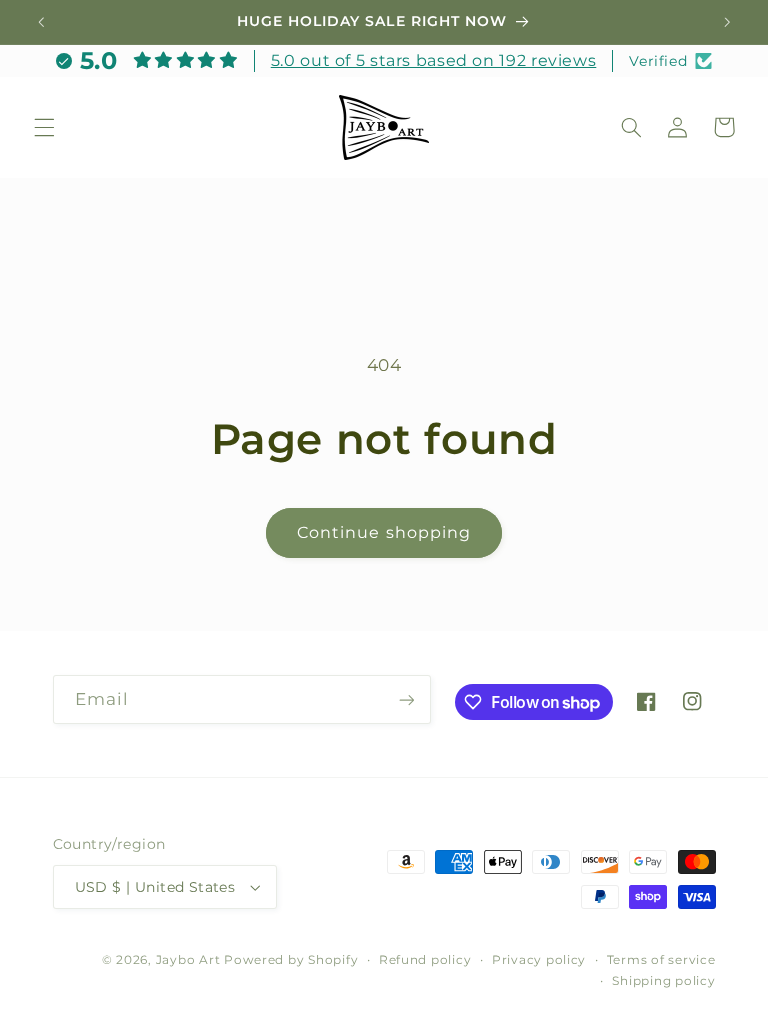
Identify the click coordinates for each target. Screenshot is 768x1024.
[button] (44, 127)
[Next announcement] (727, 22)
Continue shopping (384, 532)
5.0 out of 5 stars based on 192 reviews (434, 60)
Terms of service (661, 960)
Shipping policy (663, 981)
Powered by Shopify (291, 960)
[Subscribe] (406, 699)
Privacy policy (539, 960)
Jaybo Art (188, 960)
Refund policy (425, 960)
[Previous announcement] (41, 22)
